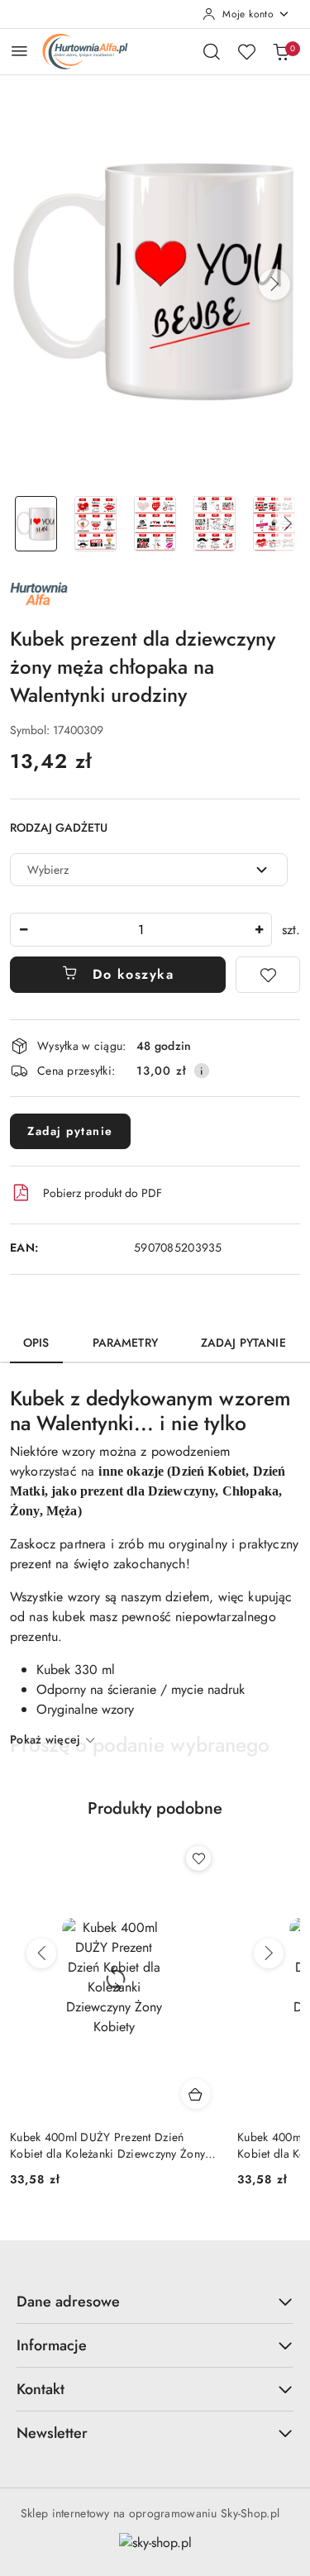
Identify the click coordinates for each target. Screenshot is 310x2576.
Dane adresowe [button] (68, 2302)
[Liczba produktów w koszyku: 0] (281, 51)
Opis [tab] (36, 1343)
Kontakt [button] (41, 2389)
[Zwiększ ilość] (259, 930)
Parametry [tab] (125, 1343)
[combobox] (149, 870)
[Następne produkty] (269, 1953)
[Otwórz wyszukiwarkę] (212, 51)
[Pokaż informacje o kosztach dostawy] (202, 1071)
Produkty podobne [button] (155, 1808)
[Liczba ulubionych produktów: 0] (246, 51)
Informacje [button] (52, 2345)
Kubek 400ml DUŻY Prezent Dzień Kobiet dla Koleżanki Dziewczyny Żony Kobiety (107, 2145)
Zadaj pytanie (70, 1131)
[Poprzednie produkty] (41, 1953)
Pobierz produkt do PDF (103, 1193)
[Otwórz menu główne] (19, 51)
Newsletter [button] (52, 2433)
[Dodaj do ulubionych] (268, 975)
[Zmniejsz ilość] (23, 930)
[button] (274, 284)
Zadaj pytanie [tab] (243, 1343)
